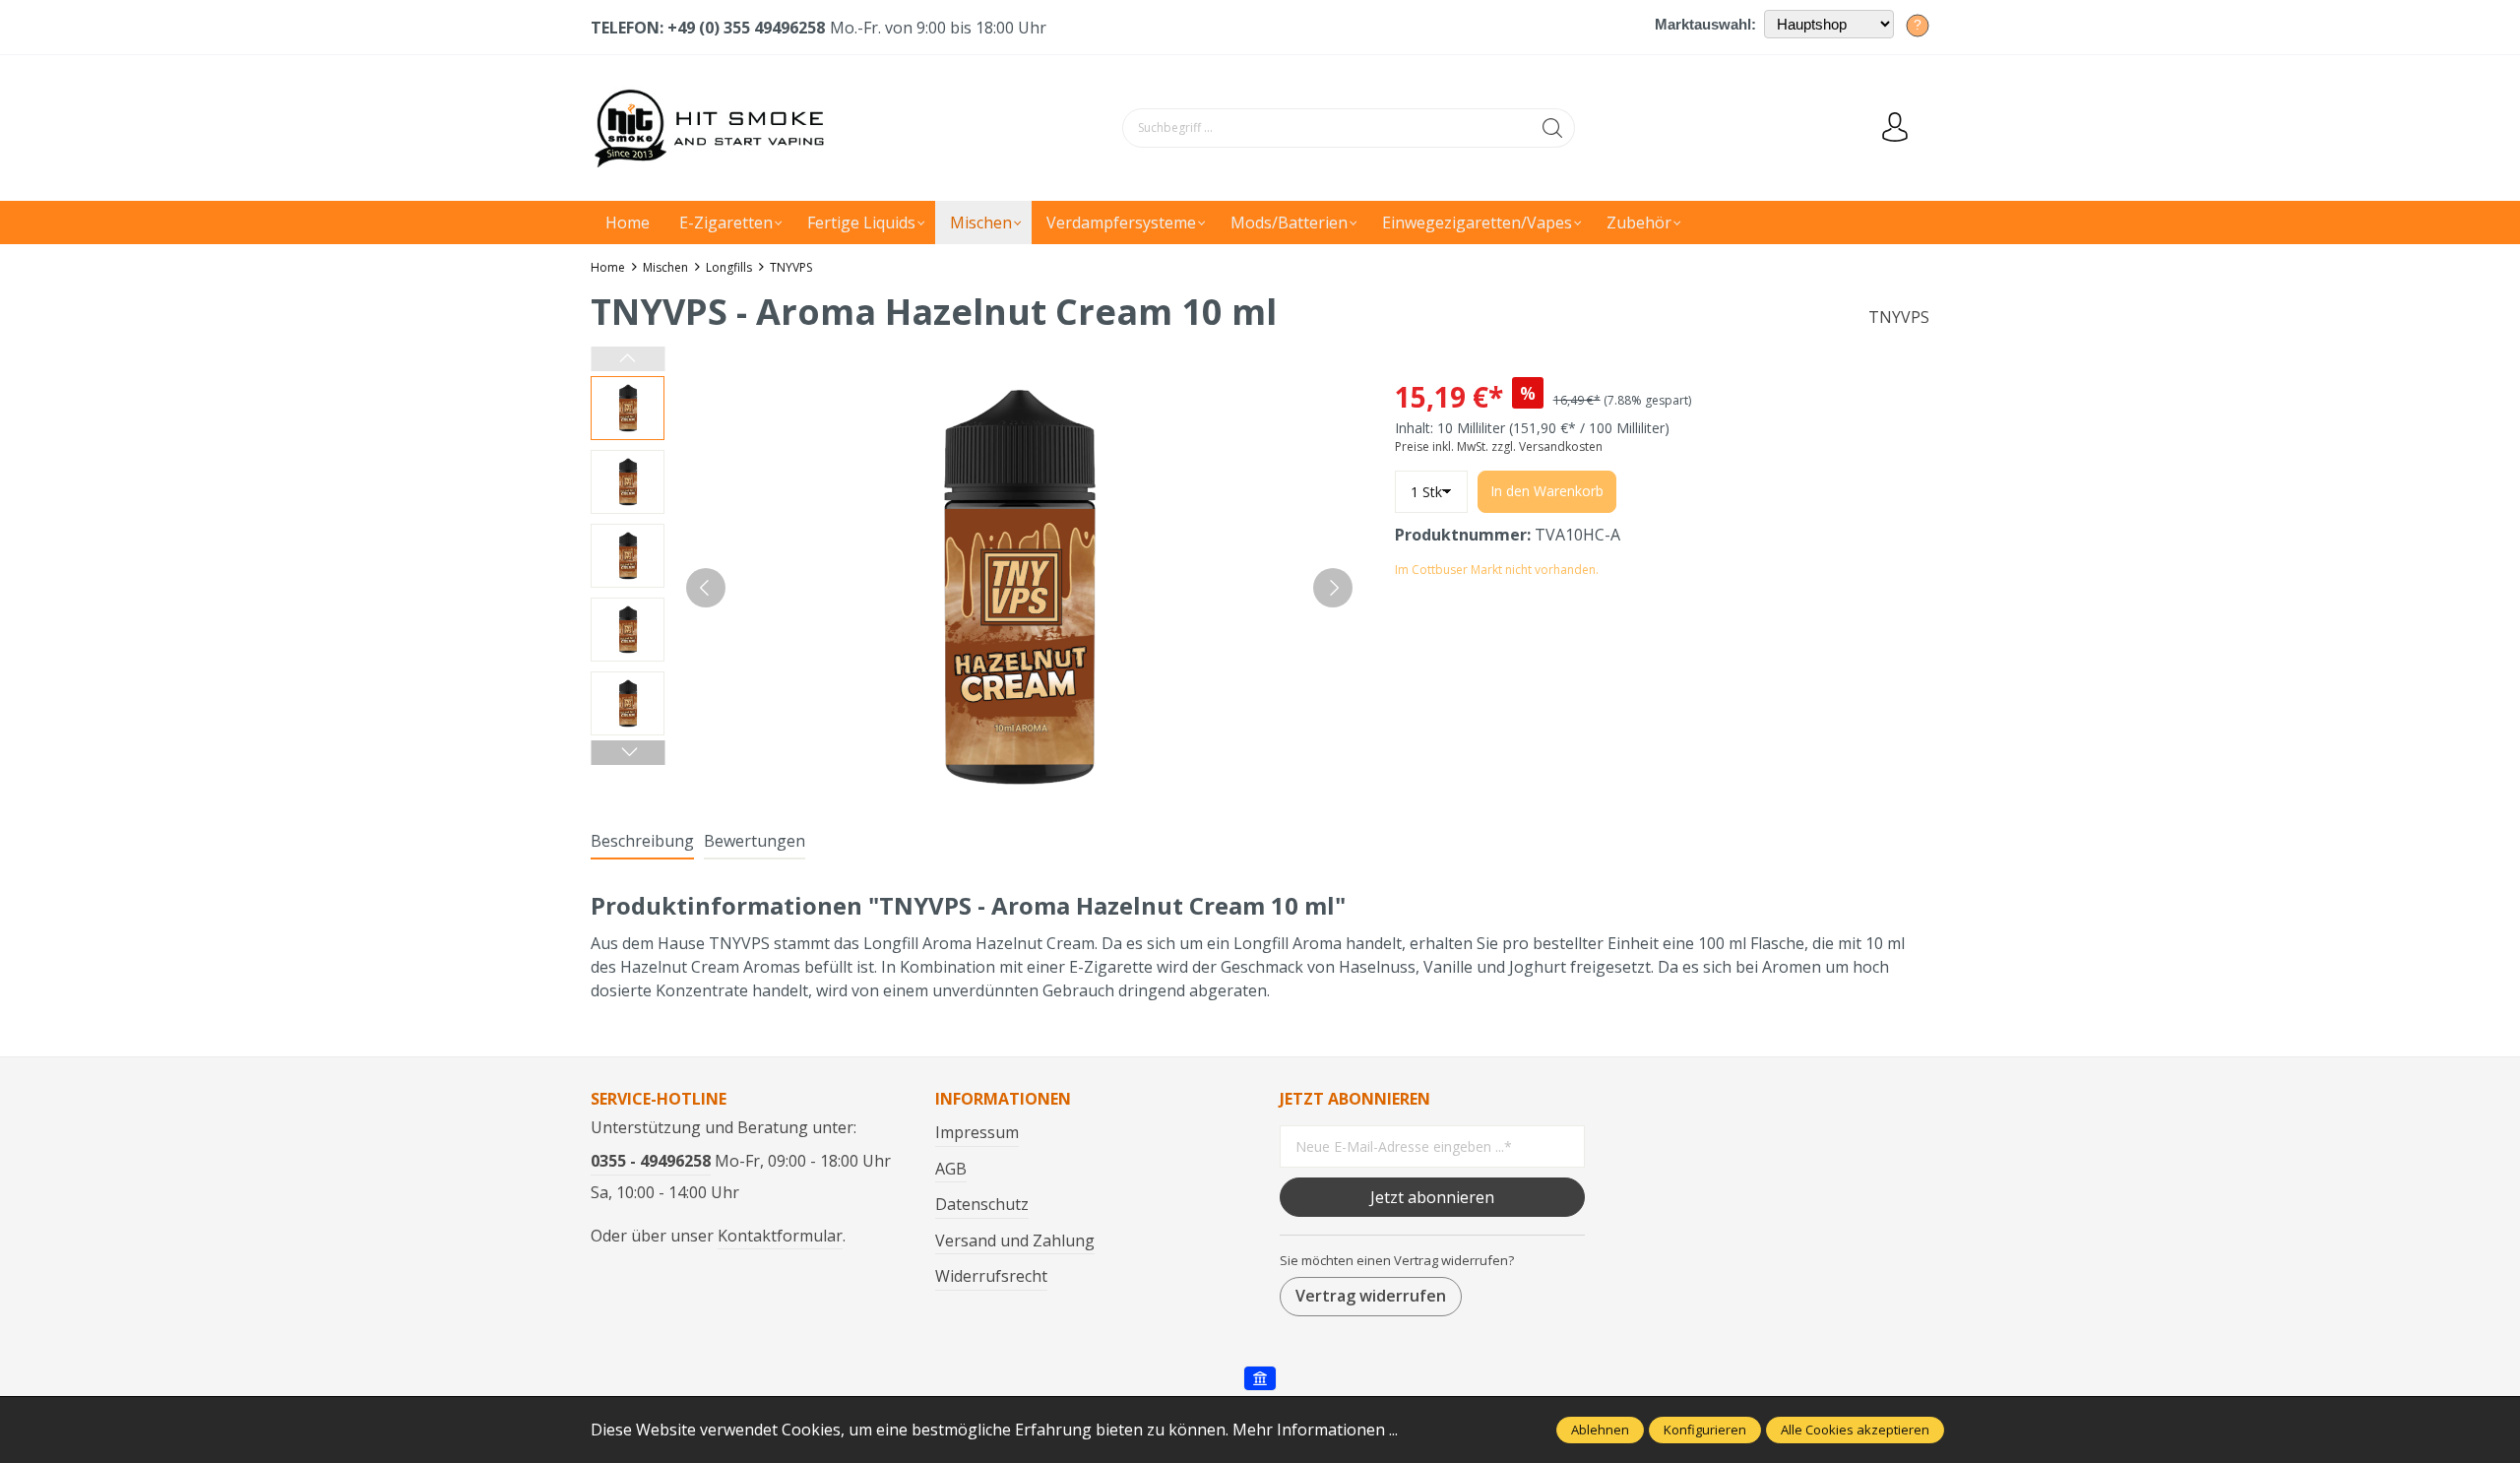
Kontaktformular (780, 1236)
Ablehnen (1600, 1430)
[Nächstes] (1333, 588)
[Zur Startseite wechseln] (714, 128)
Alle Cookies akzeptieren (1855, 1430)
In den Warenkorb (1547, 491)
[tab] (642, 842)
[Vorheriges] (706, 588)
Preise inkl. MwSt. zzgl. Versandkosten (1499, 446)
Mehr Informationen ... (1315, 1430)
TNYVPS (1899, 317)
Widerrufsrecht (991, 1276)
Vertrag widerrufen (1371, 1296)
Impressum (977, 1132)
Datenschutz (982, 1204)
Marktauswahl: (1705, 24)
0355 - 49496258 (651, 1161)
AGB (951, 1169)
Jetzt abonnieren (1432, 1197)
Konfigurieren (1705, 1430)
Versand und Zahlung (1015, 1240)
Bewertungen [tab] (755, 841)
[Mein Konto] (1895, 128)
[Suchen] (1553, 128)
